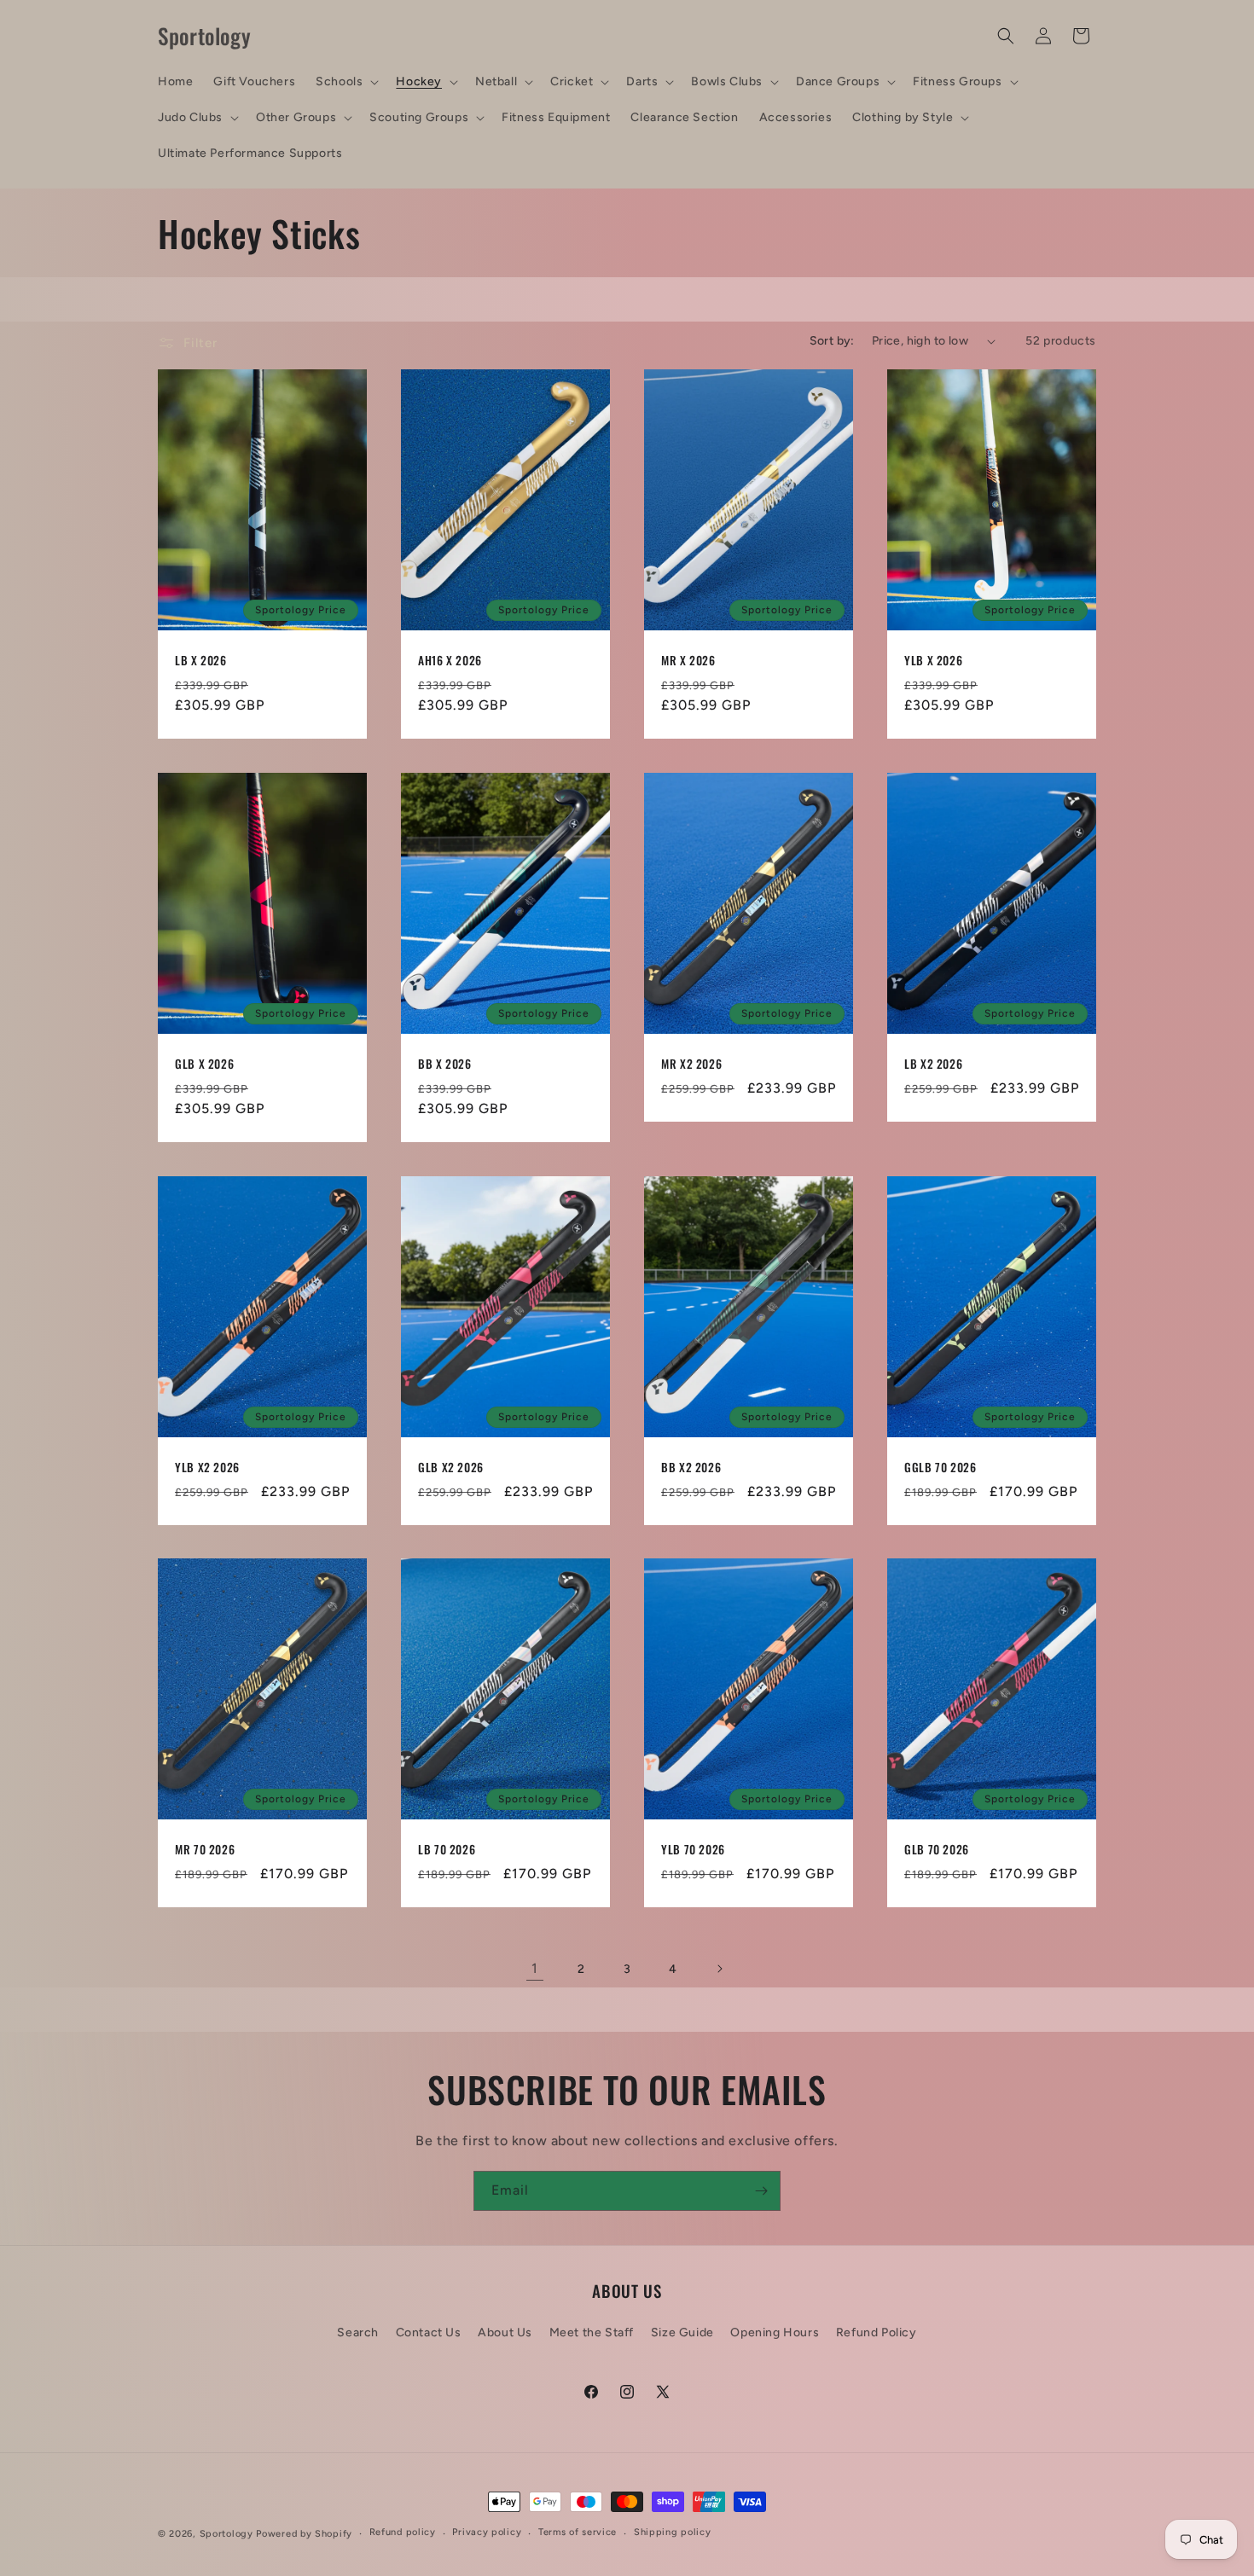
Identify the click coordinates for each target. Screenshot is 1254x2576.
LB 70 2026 (447, 1851)
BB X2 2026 (691, 1468)
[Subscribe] (761, 2191)
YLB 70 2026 (693, 1851)
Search (358, 2332)
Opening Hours (775, 2332)
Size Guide (682, 2332)
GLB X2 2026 (451, 1468)
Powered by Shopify (304, 2534)
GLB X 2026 (204, 1065)
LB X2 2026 (933, 1065)
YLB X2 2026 (207, 1468)
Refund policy (403, 2532)
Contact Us (429, 2332)
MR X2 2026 (691, 1065)
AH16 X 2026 (450, 661)
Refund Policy (877, 2332)
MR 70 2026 (205, 1851)
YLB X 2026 (933, 661)
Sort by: (832, 341)
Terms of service (578, 2532)
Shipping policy (673, 2532)
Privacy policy (487, 2532)
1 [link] (535, 1968)
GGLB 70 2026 (940, 1468)
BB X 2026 (445, 1065)
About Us (505, 2332)
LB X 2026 (201, 661)
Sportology (226, 2534)
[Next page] (719, 1969)
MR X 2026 (688, 661)
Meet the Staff (592, 2332)
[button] (345, 82)
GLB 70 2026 (937, 1851)
